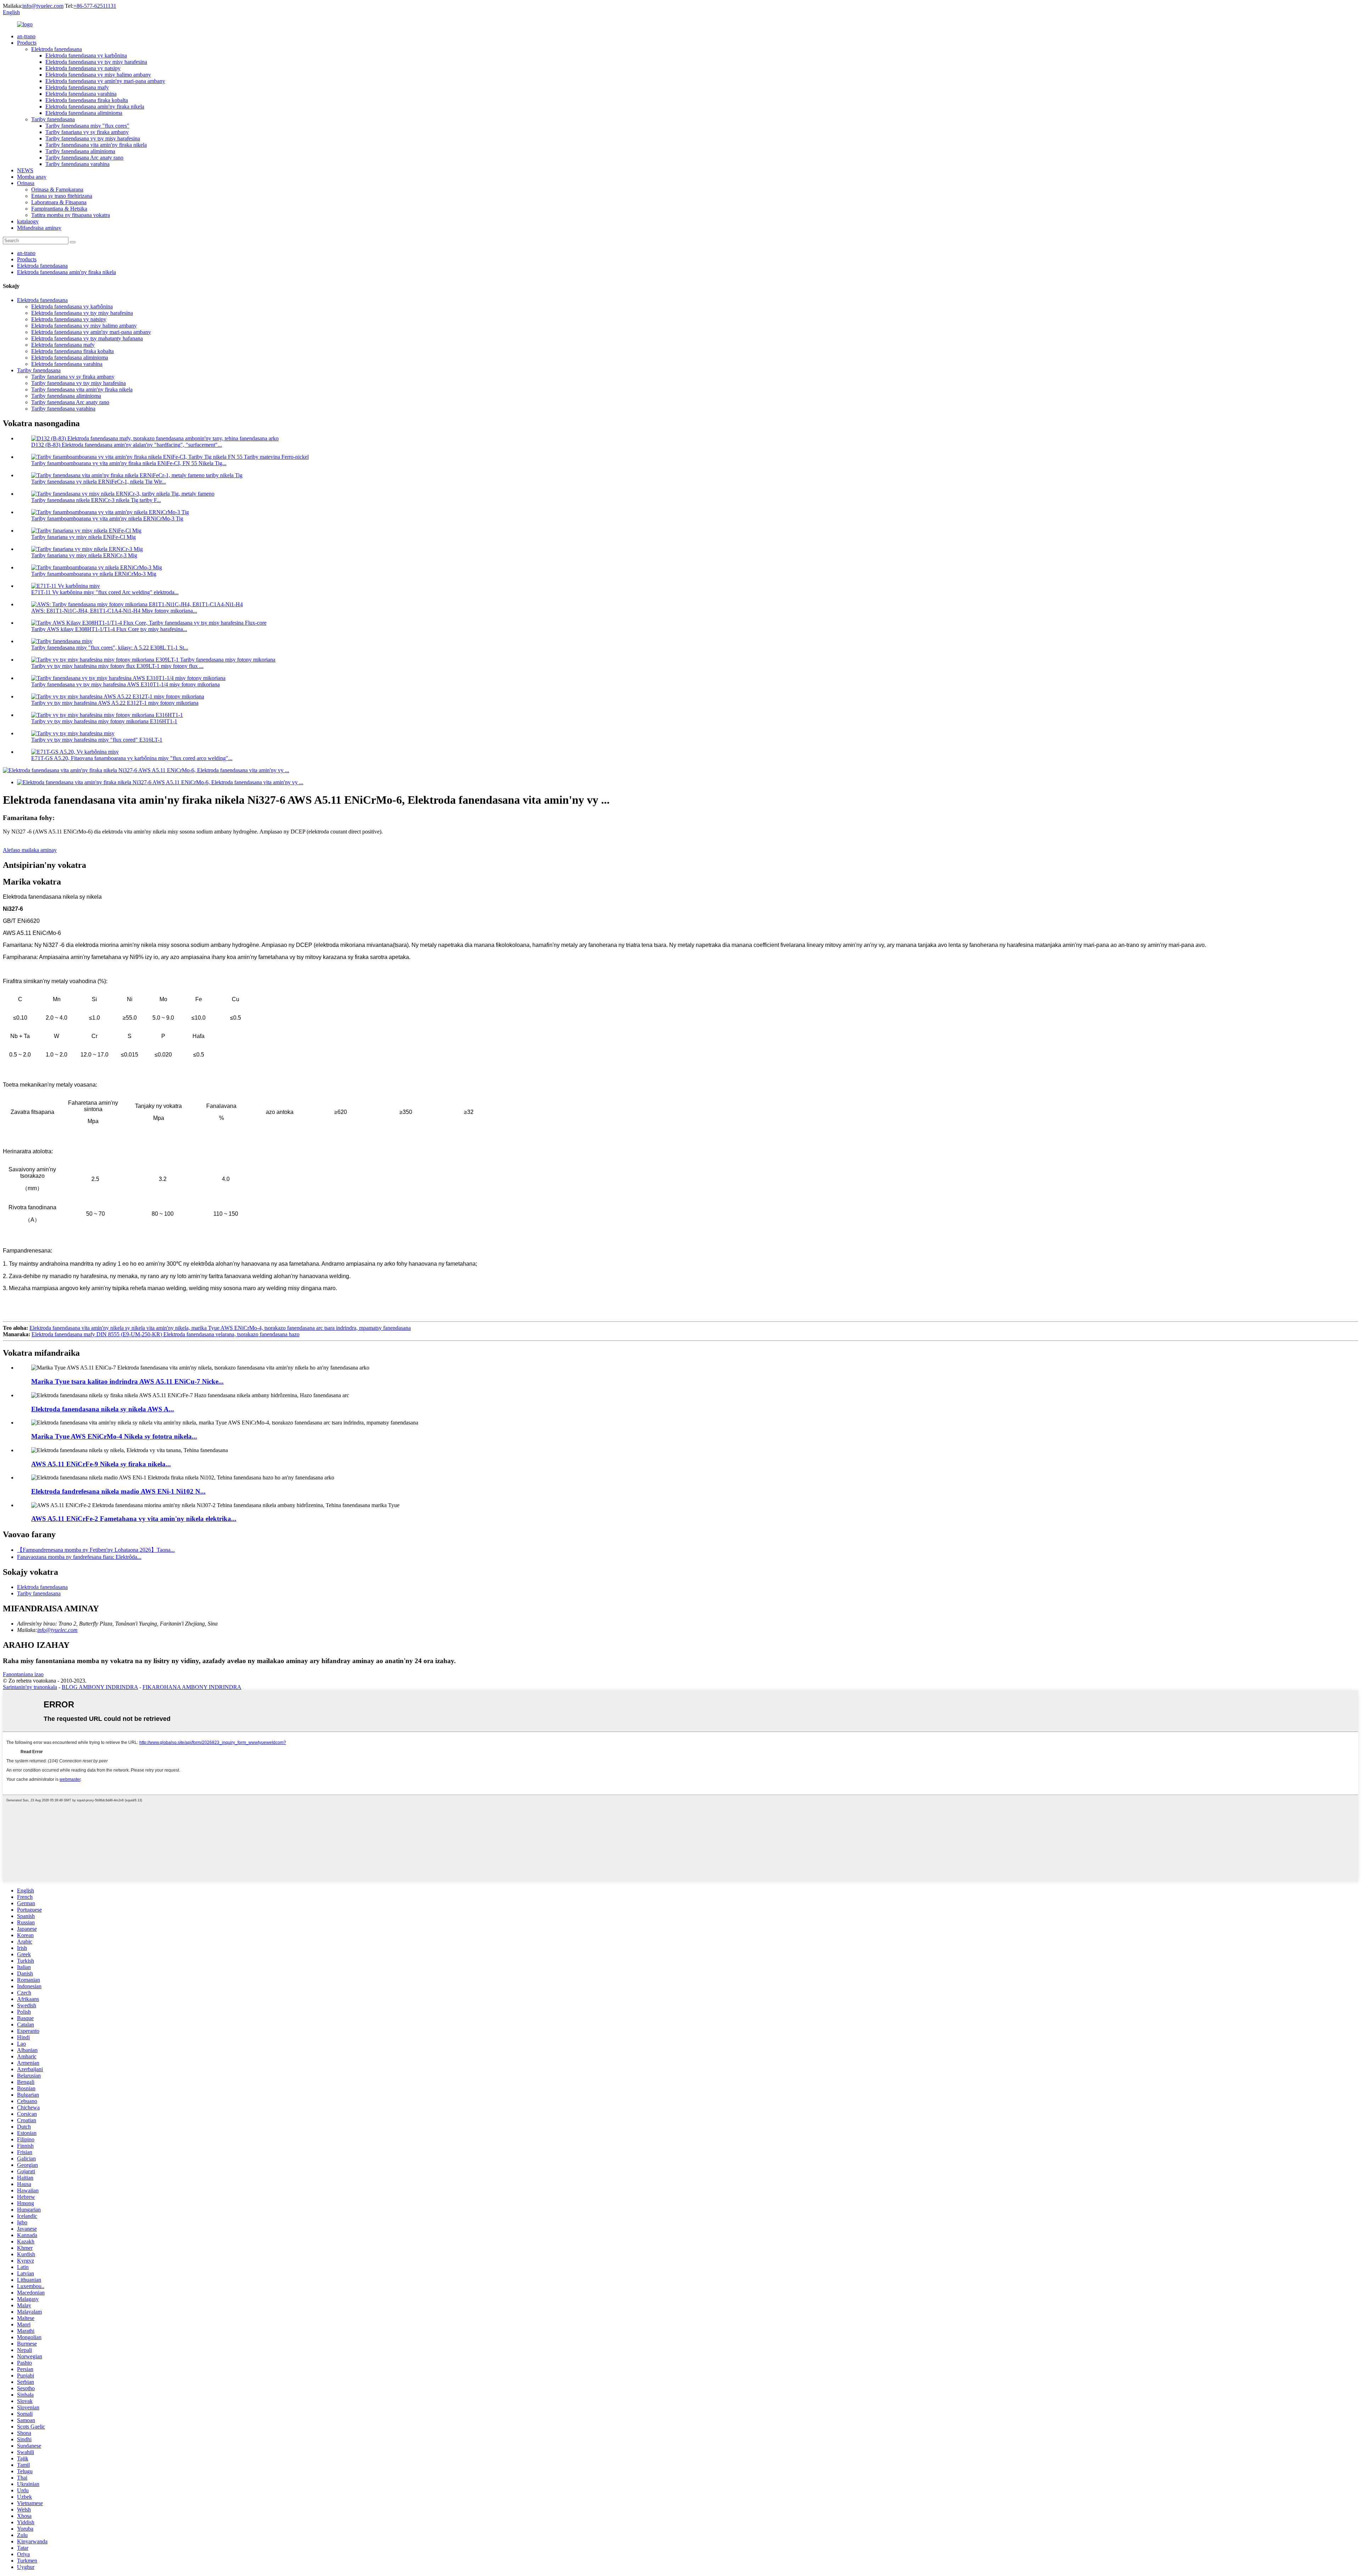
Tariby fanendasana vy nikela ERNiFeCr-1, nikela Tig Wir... (99, 482)
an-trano (26, 36)
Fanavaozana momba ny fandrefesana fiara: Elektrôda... (79, 1557)
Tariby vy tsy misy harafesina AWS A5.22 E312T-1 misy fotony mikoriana (115, 703)
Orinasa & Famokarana (57, 189)
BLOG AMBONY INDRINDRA (100, 1687)
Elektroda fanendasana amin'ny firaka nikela (95, 107)
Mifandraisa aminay (39, 228)
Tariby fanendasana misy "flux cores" (87, 126)
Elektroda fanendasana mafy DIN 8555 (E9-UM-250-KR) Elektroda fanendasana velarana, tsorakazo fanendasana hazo (166, 1334)
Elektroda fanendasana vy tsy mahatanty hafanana (87, 338)
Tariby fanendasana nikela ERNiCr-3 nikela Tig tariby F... (96, 500)
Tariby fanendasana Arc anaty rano (84, 158)
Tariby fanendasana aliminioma (80, 151)
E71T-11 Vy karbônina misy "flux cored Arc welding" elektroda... (105, 592)
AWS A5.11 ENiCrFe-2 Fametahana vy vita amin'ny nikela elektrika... (134, 1519)
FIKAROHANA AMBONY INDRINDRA (192, 1687)
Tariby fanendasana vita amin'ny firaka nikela (96, 145)
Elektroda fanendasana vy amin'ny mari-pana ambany (105, 81)
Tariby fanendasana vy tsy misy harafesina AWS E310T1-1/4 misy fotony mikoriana (125, 684)
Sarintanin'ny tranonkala (30, 1687)
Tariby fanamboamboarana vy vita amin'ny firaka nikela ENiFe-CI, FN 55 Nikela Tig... (129, 463)
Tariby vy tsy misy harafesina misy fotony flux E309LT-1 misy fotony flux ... (117, 666)
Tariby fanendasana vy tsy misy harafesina (93, 138)
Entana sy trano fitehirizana (62, 196)
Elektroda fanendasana (57, 49)
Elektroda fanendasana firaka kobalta (87, 100)
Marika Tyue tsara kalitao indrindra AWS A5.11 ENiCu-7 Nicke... (127, 1381)
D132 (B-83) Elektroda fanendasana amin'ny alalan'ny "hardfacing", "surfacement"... (127, 445)
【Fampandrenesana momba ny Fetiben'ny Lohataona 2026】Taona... (96, 1550)
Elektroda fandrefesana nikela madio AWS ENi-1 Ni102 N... (118, 1491)
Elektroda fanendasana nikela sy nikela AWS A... (103, 1409)
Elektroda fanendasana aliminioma (84, 113)
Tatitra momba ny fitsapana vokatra (71, 215)
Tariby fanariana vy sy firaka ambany (87, 132)
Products (27, 43)
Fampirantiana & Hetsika (59, 209)
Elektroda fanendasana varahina (81, 94)
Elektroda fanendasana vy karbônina (86, 55)
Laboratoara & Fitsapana (59, 202)
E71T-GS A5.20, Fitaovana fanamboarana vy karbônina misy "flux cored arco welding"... (132, 758)
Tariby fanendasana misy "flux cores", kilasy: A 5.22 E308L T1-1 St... (110, 648)
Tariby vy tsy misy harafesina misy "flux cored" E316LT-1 (97, 740)
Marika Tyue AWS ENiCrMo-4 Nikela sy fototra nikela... (114, 1436)
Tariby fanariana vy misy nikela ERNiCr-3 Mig (84, 555)
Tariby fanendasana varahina (77, 164)
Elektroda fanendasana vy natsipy (83, 68)
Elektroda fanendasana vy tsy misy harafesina (96, 62)
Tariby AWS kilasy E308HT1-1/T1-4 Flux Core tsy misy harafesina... (109, 629)
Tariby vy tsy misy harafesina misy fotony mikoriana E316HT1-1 (104, 721)
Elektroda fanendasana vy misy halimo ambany (98, 75)
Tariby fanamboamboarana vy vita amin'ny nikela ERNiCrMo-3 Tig (107, 518)
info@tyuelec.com (43, 6)
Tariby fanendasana (53, 119)
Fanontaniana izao (23, 1674)
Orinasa (26, 183)
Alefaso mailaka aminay (30, 850)
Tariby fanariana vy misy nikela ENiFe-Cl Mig (83, 537)
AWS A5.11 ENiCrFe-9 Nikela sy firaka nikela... (101, 1464)
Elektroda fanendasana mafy (77, 87)
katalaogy (28, 221)
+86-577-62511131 (95, 6)
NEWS (25, 170)
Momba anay (32, 177)
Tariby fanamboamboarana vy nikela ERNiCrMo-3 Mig (94, 574)
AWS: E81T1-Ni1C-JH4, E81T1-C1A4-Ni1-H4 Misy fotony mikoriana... (114, 611)
